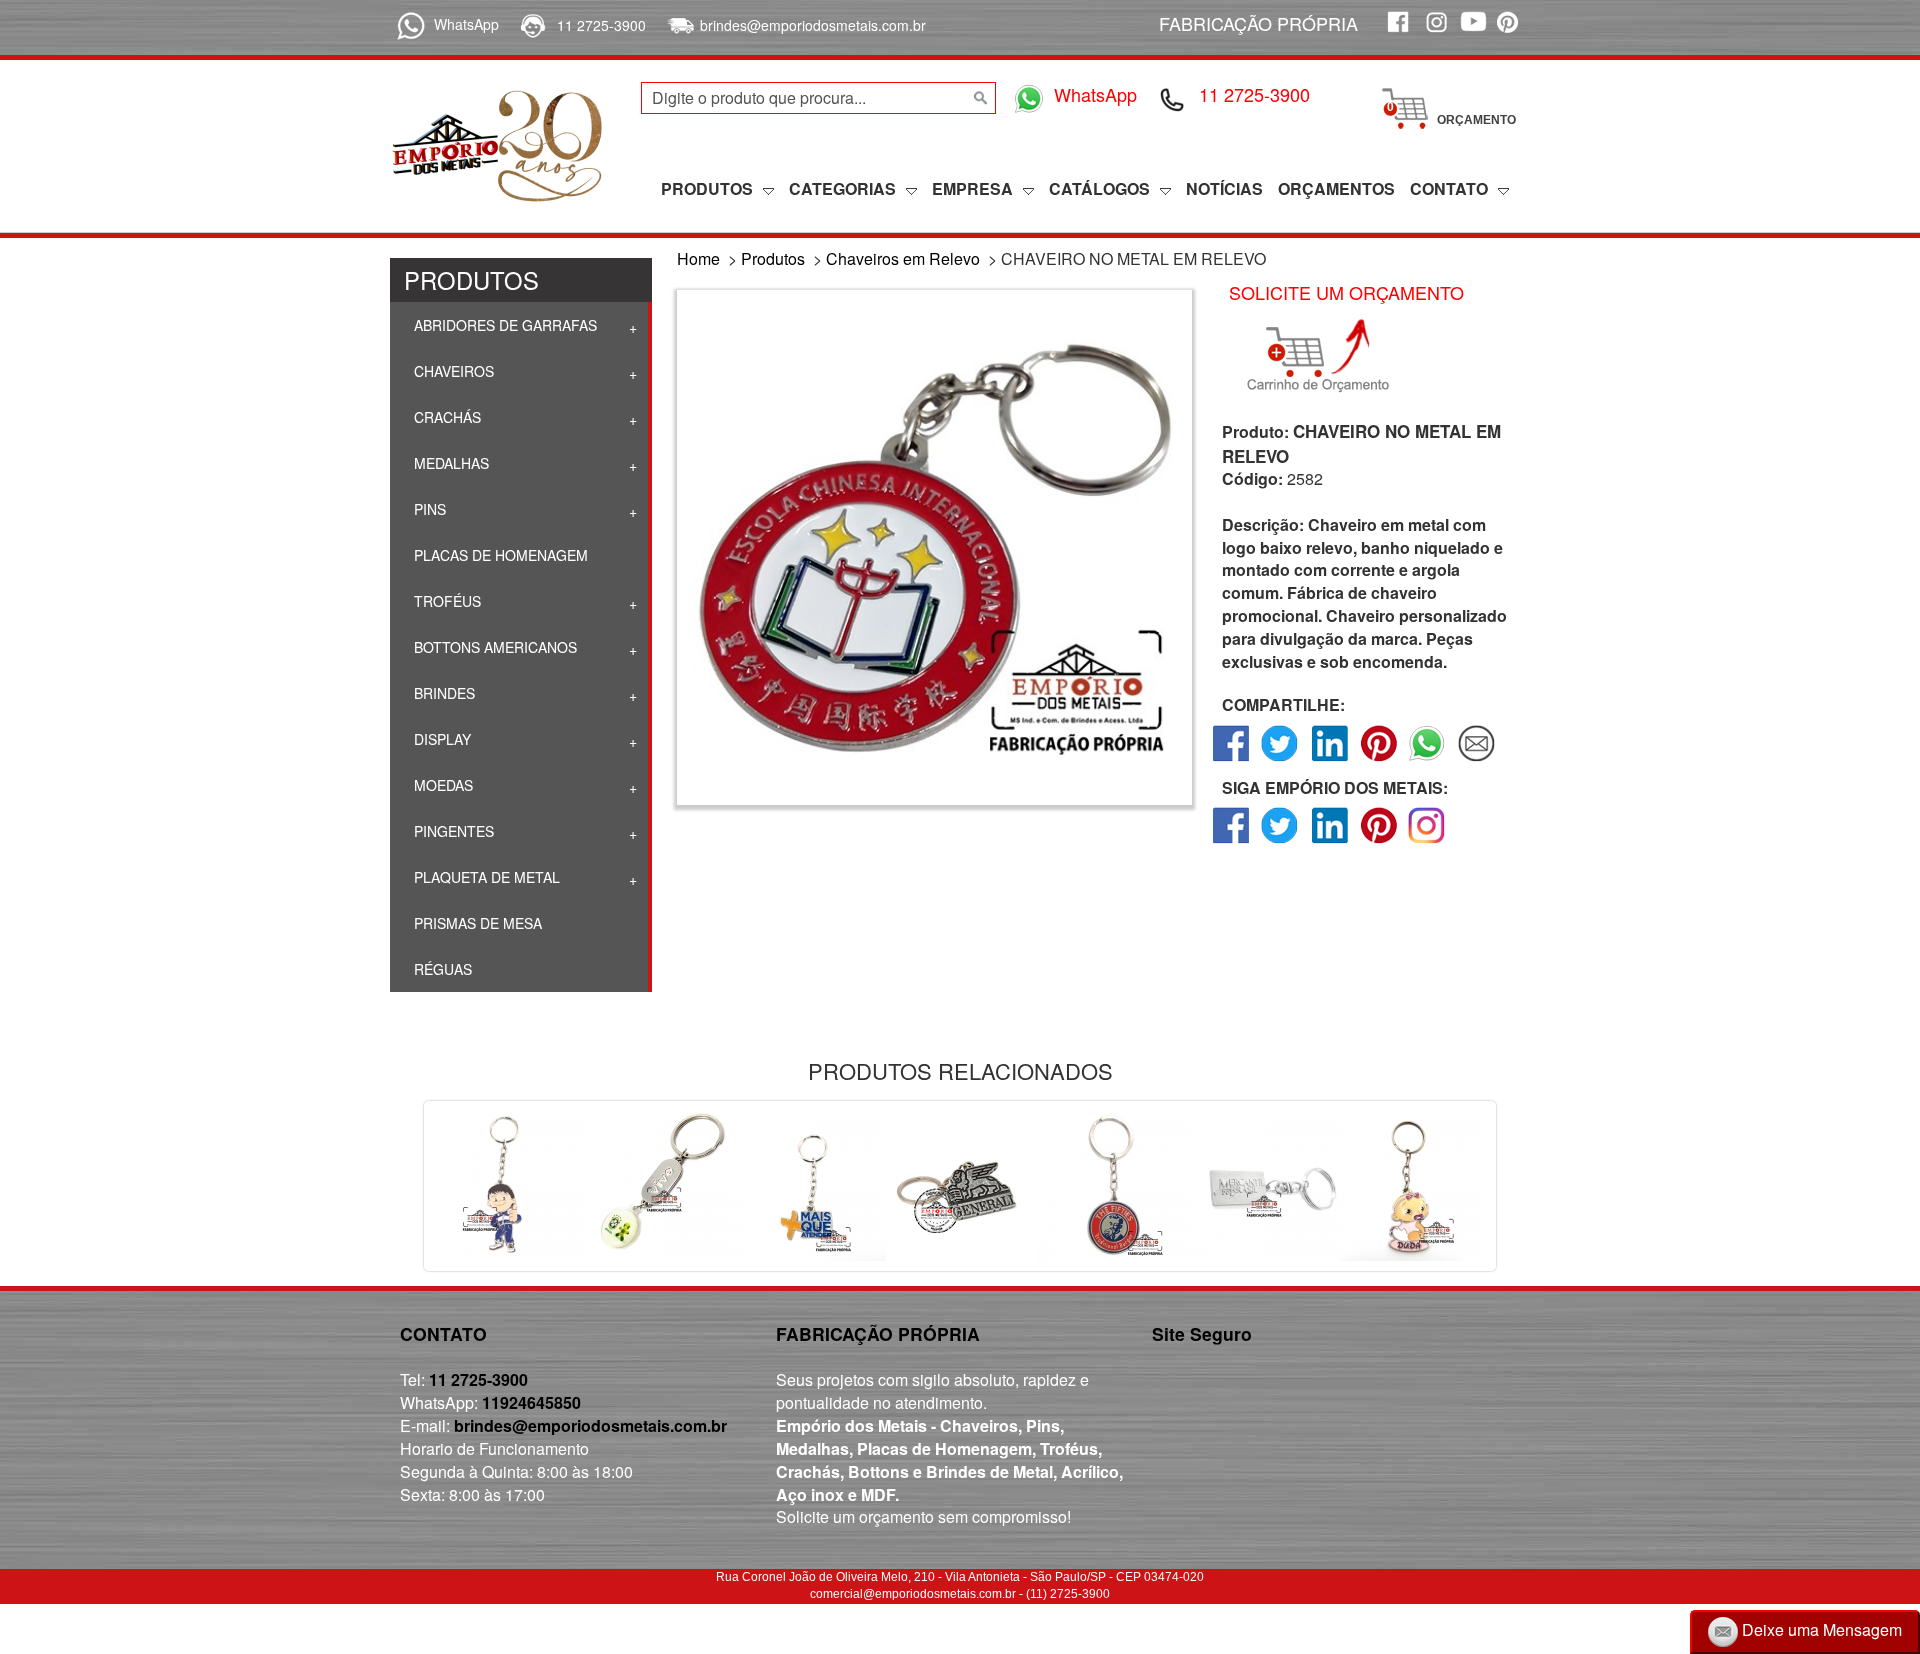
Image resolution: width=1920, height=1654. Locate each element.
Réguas (441, 969)
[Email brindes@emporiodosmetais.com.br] (678, 25)
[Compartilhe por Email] (1476, 760)
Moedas (441, 785)
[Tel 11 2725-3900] (1173, 98)
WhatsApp (466, 24)
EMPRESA (972, 188)
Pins (428, 509)
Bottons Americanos (493, 647)
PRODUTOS (707, 188)
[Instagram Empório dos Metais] (1435, 32)
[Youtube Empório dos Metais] (1473, 32)
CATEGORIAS (842, 188)
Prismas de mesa (476, 923)
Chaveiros (452, 371)
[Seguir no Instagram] (1427, 842)
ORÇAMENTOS (1336, 188)
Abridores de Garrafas (503, 325)
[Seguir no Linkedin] (1329, 842)
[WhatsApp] (407, 24)
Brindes (442, 693)
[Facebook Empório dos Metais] (1397, 32)
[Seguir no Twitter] (1280, 842)
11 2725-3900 (601, 25)
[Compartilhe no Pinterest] (1378, 760)
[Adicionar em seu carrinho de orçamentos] (1327, 356)
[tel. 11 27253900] (531, 25)
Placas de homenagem (499, 555)
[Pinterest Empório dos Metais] (1511, 32)
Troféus (445, 601)
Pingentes (452, 831)
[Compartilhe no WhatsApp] (1427, 760)
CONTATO (1449, 188)
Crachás (445, 417)
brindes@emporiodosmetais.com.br (813, 25)
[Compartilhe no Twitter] (1280, 760)
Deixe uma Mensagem (1820, 1629)
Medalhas (449, 463)
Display (440, 739)
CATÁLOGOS (1099, 188)
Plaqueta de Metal (485, 877)
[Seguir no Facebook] (1231, 842)
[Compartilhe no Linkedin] (1329, 760)
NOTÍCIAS (1224, 188)
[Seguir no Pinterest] (1378, 842)
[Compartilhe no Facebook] (1231, 760)
